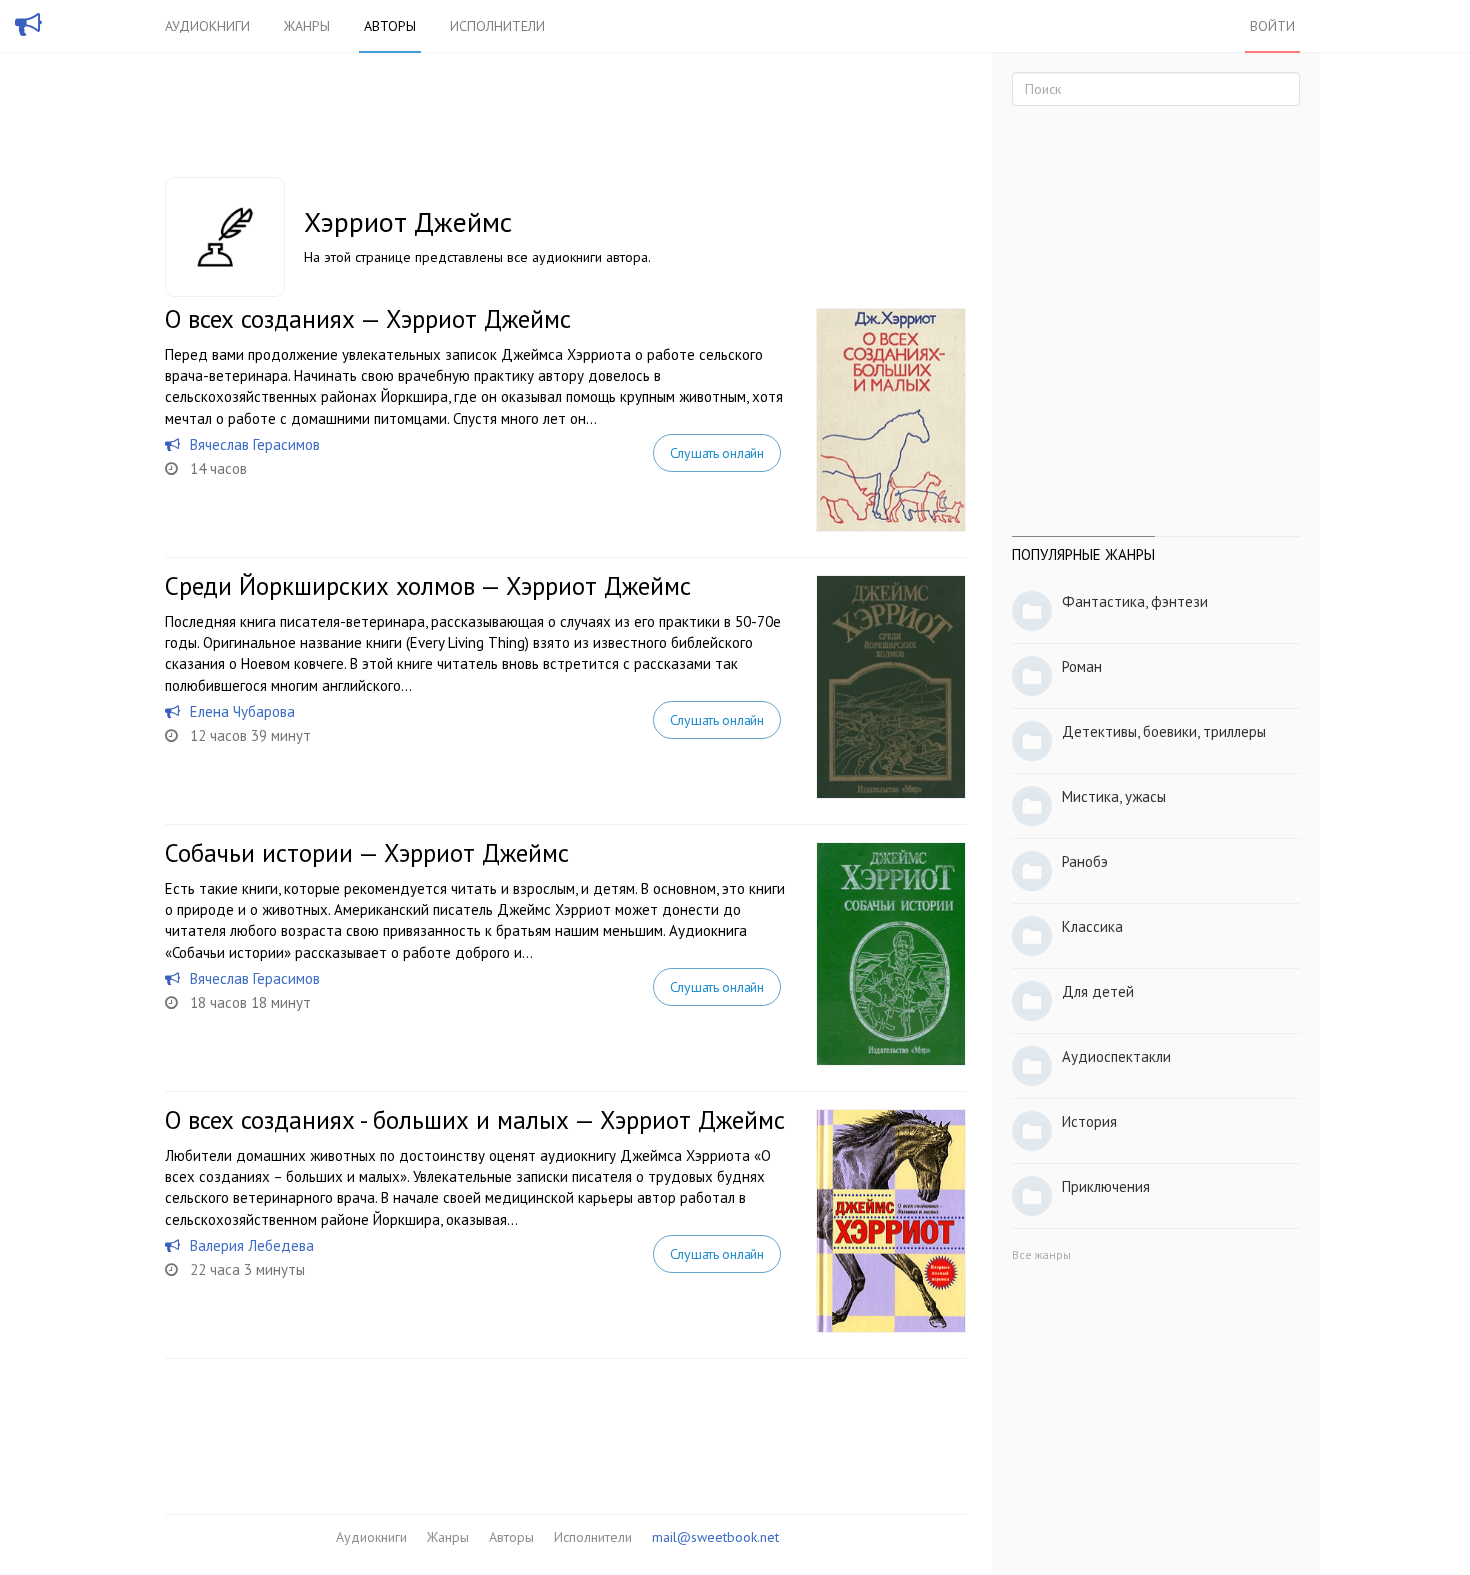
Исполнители (497, 26)
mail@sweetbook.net (715, 1537)
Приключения (1106, 1186)
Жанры (307, 26)
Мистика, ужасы (1114, 796)
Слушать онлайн (717, 453)
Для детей (1098, 991)
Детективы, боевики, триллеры (1164, 731)
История (1089, 1121)
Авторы (390, 26)
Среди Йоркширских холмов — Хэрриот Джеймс (428, 586)
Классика (1092, 926)
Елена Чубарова (242, 711)
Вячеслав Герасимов (255, 444)
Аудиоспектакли (1116, 1056)
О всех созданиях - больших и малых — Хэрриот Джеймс (475, 1120)
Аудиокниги (207, 26)
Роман (1082, 666)
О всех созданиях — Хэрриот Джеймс (368, 319)
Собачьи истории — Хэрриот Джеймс (367, 853)
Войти (1272, 26)
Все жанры (1041, 1254)
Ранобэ (1085, 861)
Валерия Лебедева (252, 1245)
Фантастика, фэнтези (1135, 601)
